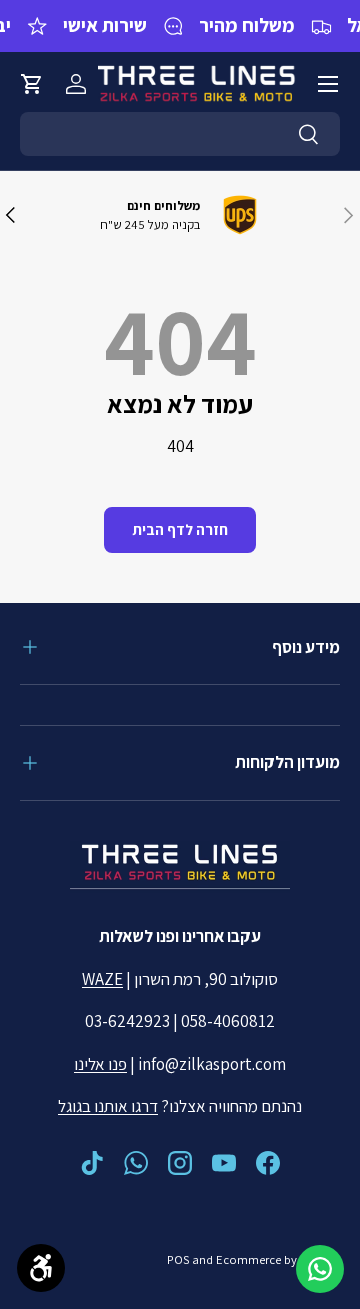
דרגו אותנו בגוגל (108, 1106)
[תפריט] (328, 84)
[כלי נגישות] (41, 1268)
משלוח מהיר (247, 25)
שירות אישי (105, 25)
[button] (32, 84)
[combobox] (180, 134)
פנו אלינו (100, 1064)
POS (178, 1259)
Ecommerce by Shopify (278, 1259)
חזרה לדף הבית (180, 529)
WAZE (102, 979)
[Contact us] (320, 1269)
